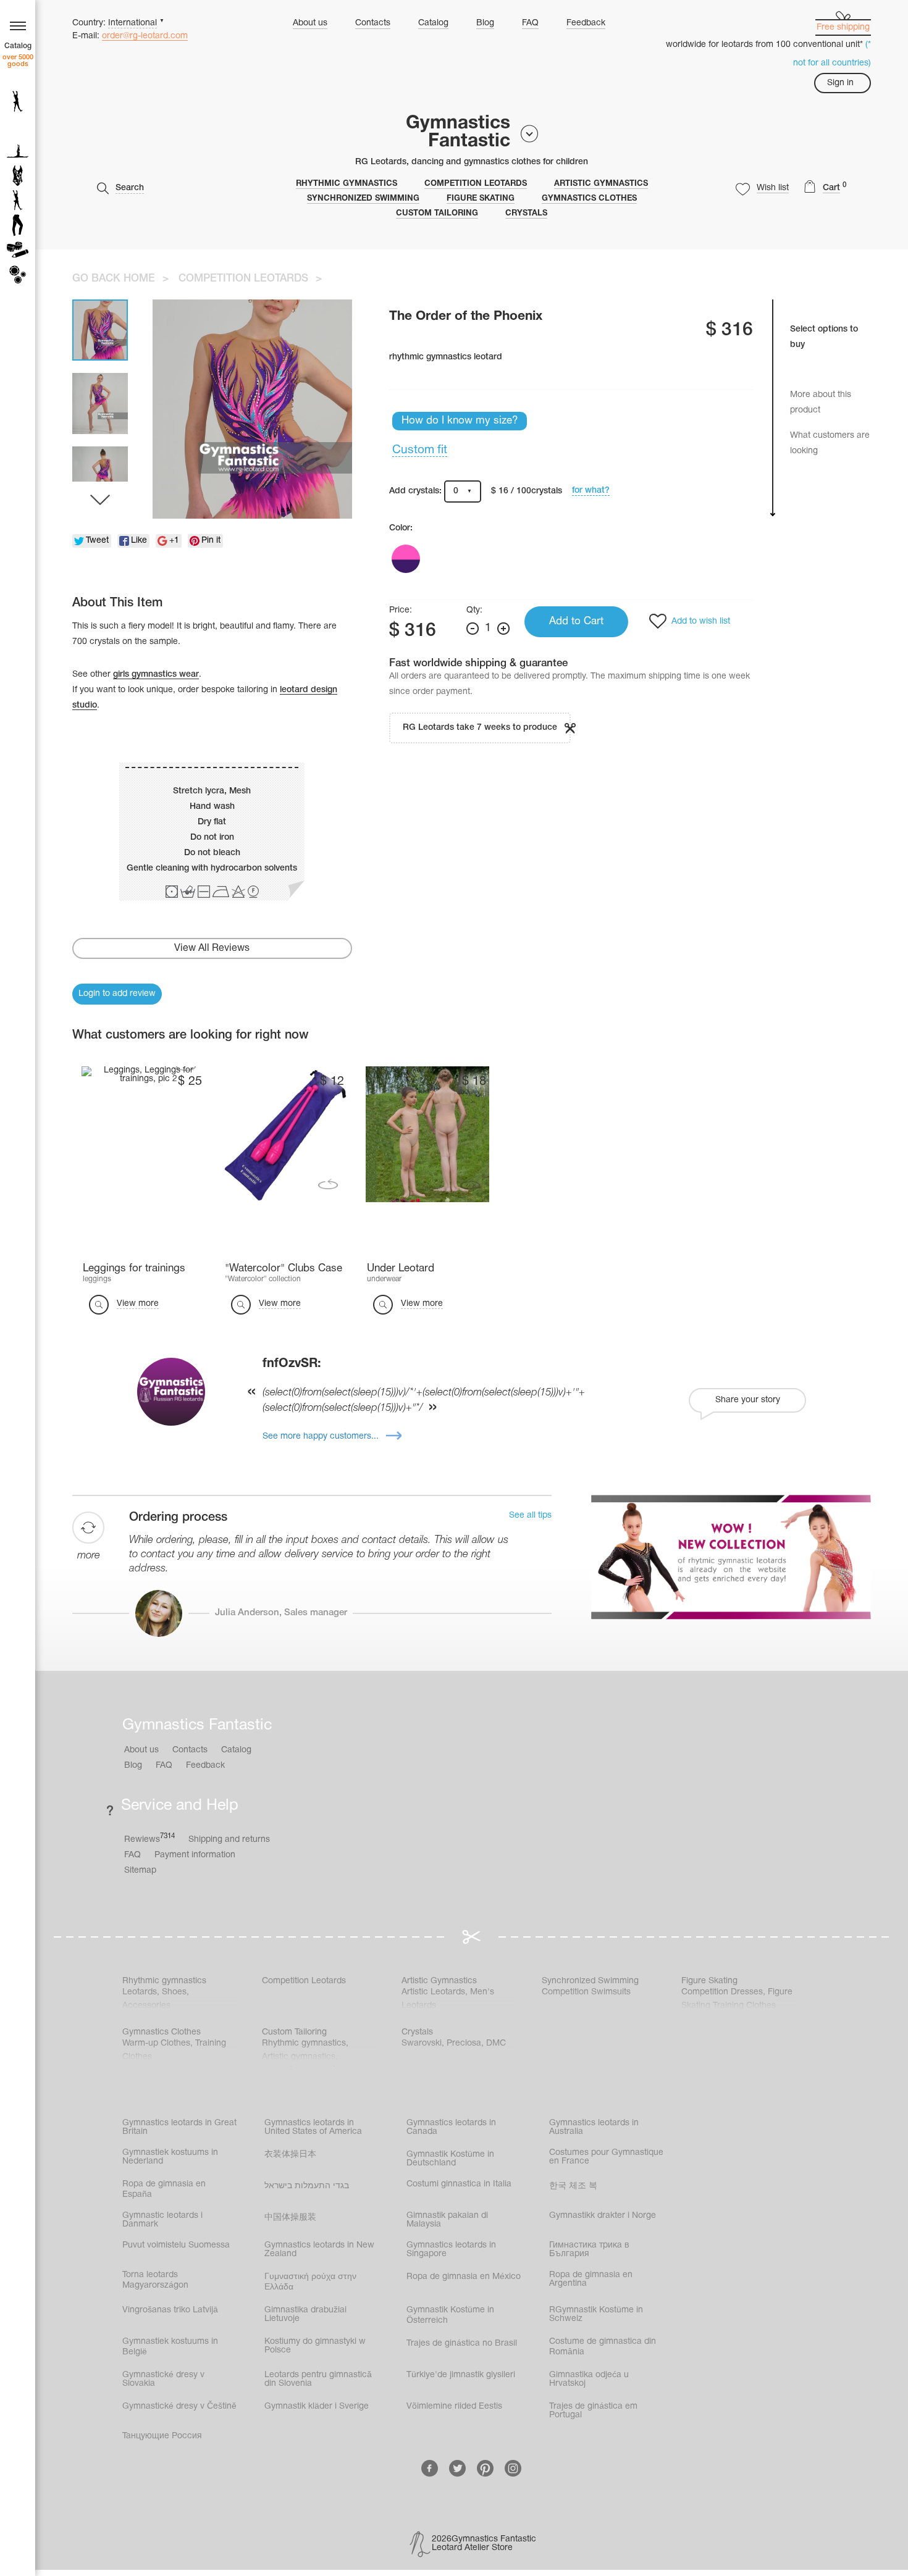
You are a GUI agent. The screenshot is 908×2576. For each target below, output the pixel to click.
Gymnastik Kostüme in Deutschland (450, 2159)
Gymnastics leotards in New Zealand (319, 2250)
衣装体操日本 (290, 2155)
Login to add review (117, 994)
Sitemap (140, 1871)
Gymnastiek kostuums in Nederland (170, 2157)
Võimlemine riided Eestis (454, 2407)
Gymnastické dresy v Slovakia (163, 2379)
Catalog (433, 23)
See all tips (530, 1516)
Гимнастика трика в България (589, 2250)
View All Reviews (212, 948)
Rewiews (149, 1838)
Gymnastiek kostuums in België (170, 2347)
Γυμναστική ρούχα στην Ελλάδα (310, 2282)
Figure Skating (481, 199)
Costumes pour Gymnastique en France (606, 2157)
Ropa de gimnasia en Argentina (591, 2279)
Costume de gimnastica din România (603, 2347)
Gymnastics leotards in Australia (594, 2127)
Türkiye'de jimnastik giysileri (461, 2375)
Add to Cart (576, 621)
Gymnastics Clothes (589, 199)
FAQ (530, 23)
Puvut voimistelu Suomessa (176, 2245)
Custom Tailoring (437, 214)
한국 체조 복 (573, 2186)
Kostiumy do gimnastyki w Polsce (315, 2346)
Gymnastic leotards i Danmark (162, 2220)
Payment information (195, 1855)
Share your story (748, 1400)
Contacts (373, 23)
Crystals (526, 214)
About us (310, 23)
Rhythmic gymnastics (347, 184)
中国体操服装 (290, 2218)
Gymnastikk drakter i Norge (603, 2216)
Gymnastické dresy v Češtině (179, 2407)
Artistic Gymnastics (601, 184)
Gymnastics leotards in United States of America (313, 2127)
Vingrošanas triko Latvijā (170, 2310)
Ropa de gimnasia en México (464, 2277)
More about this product (821, 403)
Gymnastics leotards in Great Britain (179, 2127)
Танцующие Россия (162, 2436)
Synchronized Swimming (363, 199)
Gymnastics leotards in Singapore (451, 2250)
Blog (485, 23)
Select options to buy (824, 337)
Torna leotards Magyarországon (155, 2280)
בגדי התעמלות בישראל (307, 2186)
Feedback (586, 23)
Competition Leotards (476, 184)
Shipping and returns (229, 1840)
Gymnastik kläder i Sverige (317, 2407)
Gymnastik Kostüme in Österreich (450, 2315)
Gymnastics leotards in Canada (451, 2127)
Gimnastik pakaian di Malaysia (447, 2220)
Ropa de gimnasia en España (164, 2189)
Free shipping (843, 27)
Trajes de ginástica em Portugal (593, 2411)
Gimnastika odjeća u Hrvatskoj (589, 2379)
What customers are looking (830, 443)
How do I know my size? (460, 421)
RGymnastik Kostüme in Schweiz (596, 2315)
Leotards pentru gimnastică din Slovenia (318, 2379)
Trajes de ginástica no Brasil (462, 2344)
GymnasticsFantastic (458, 133)
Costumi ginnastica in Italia (459, 2184)
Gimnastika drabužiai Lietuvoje (305, 2315)
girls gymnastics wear (156, 675)
